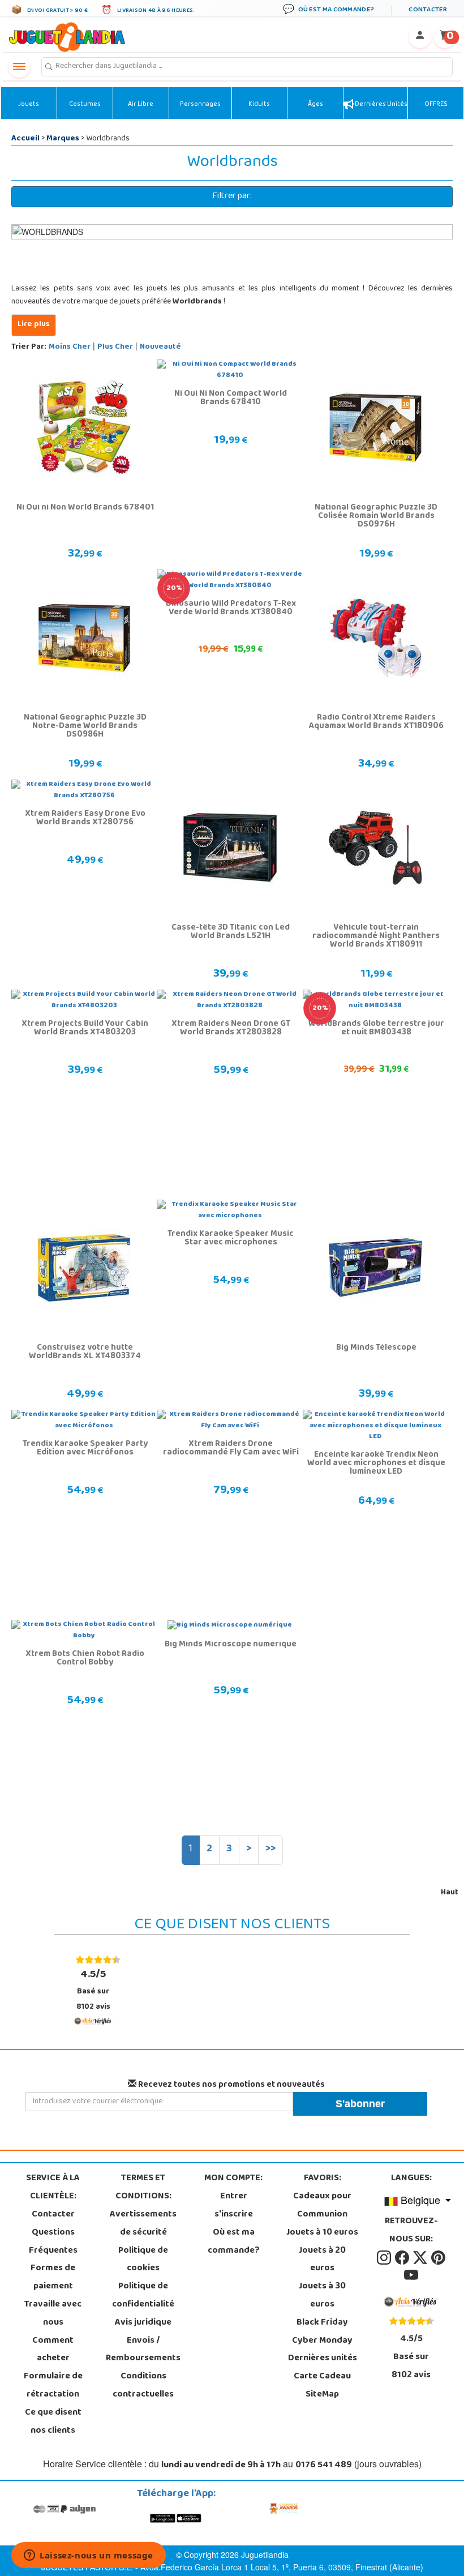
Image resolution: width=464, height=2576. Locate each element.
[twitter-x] (421, 2258)
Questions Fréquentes (53, 2242)
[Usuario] (420, 37)
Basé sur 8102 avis (93, 1990)
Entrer (234, 2197)
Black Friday (322, 2323)
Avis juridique (143, 2323)
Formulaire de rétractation (53, 2386)
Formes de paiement (53, 2278)
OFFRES (436, 105)
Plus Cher (115, 347)
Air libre (141, 105)
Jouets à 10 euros (322, 2233)
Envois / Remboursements (143, 2350)
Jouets (29, 105)
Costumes (85, 105)
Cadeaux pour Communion (322, 2206)
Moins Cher (70, 347)
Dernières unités (381, 105)
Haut (450, 1893)
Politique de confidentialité (143, 2296)
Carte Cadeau (322, 2377)
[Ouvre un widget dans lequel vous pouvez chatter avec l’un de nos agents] (89, 2556)
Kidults (259, 105)
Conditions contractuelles (143, 2386)
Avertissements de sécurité (143, 2224)
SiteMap (322, 2395)
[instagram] (385, 2258)
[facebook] (403, 2258)
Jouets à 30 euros (322, 2296)
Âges (315, 105)
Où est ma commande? (234, 2242)
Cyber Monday (322, 2341)
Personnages (200, 105)
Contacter (53, 2215)
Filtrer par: (232, 196)
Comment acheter (53, 2350)
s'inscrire (234, 2215)
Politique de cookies (143, 2260)
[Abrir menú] (19, 67)
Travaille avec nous (53, 2314)
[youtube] (411, 2276)
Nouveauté (160, 347)
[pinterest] (438, 2258)
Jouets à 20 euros (322, 2260)
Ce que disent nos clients (53, 2422)
